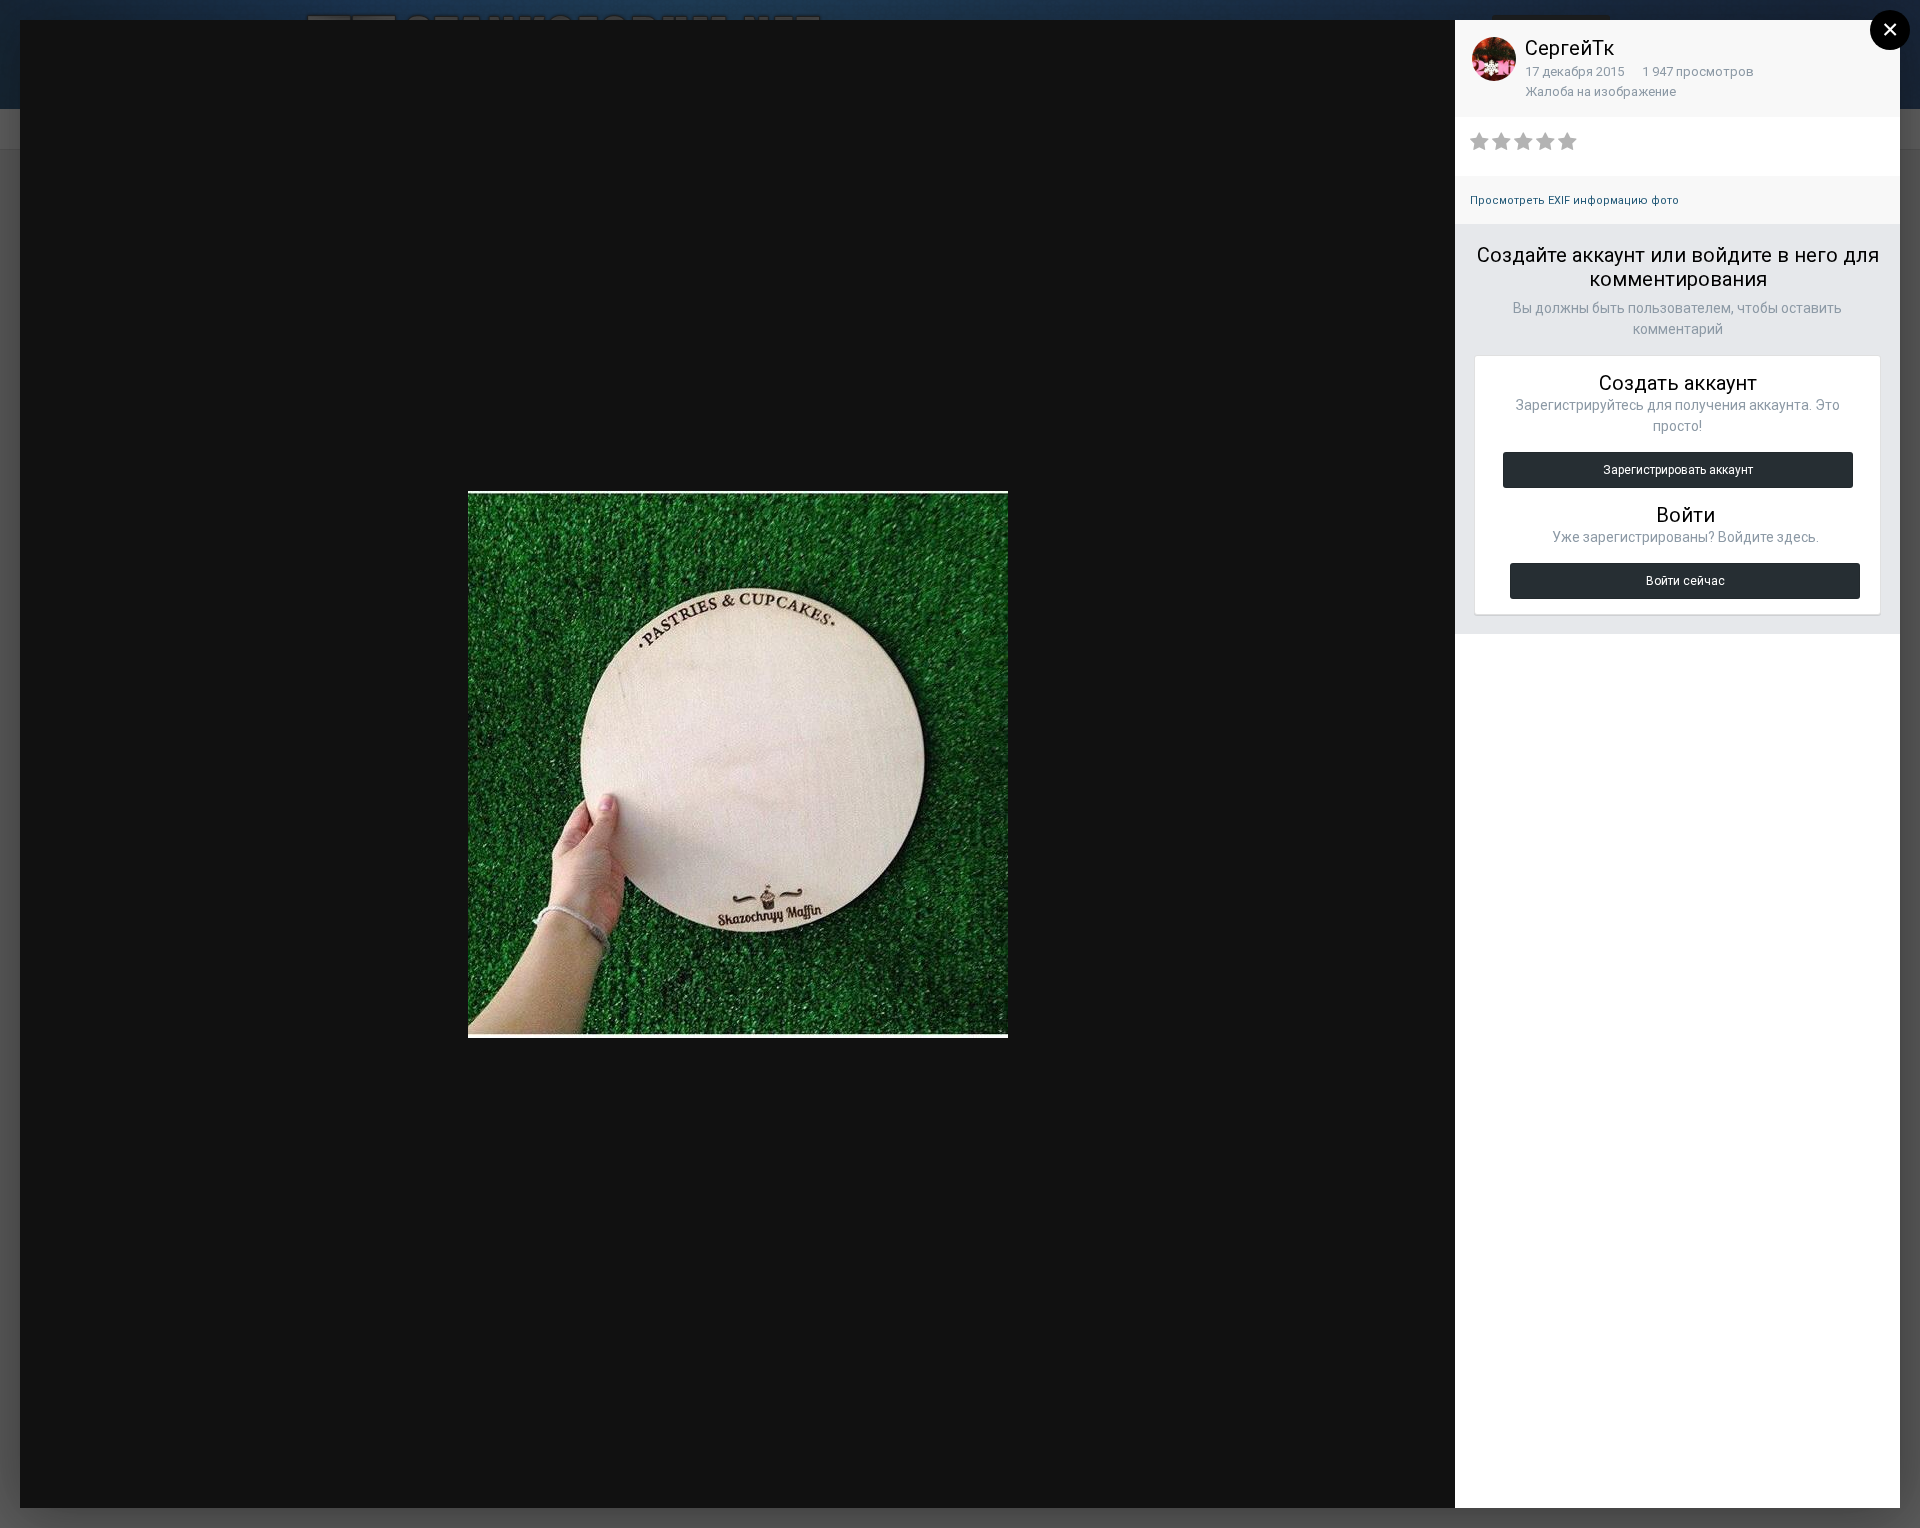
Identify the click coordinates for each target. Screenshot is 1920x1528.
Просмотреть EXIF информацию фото (1574, 200)
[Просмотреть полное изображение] (1421, 55)
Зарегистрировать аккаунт (1678, 470)
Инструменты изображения (1184, 1473)
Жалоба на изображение (1600, 91)
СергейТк (1569, 48)
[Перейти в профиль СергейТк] (1494, 59)
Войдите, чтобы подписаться (1140, 53)
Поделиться (1373, 1473)
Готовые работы (164, 72)
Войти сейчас (1685, 581)
